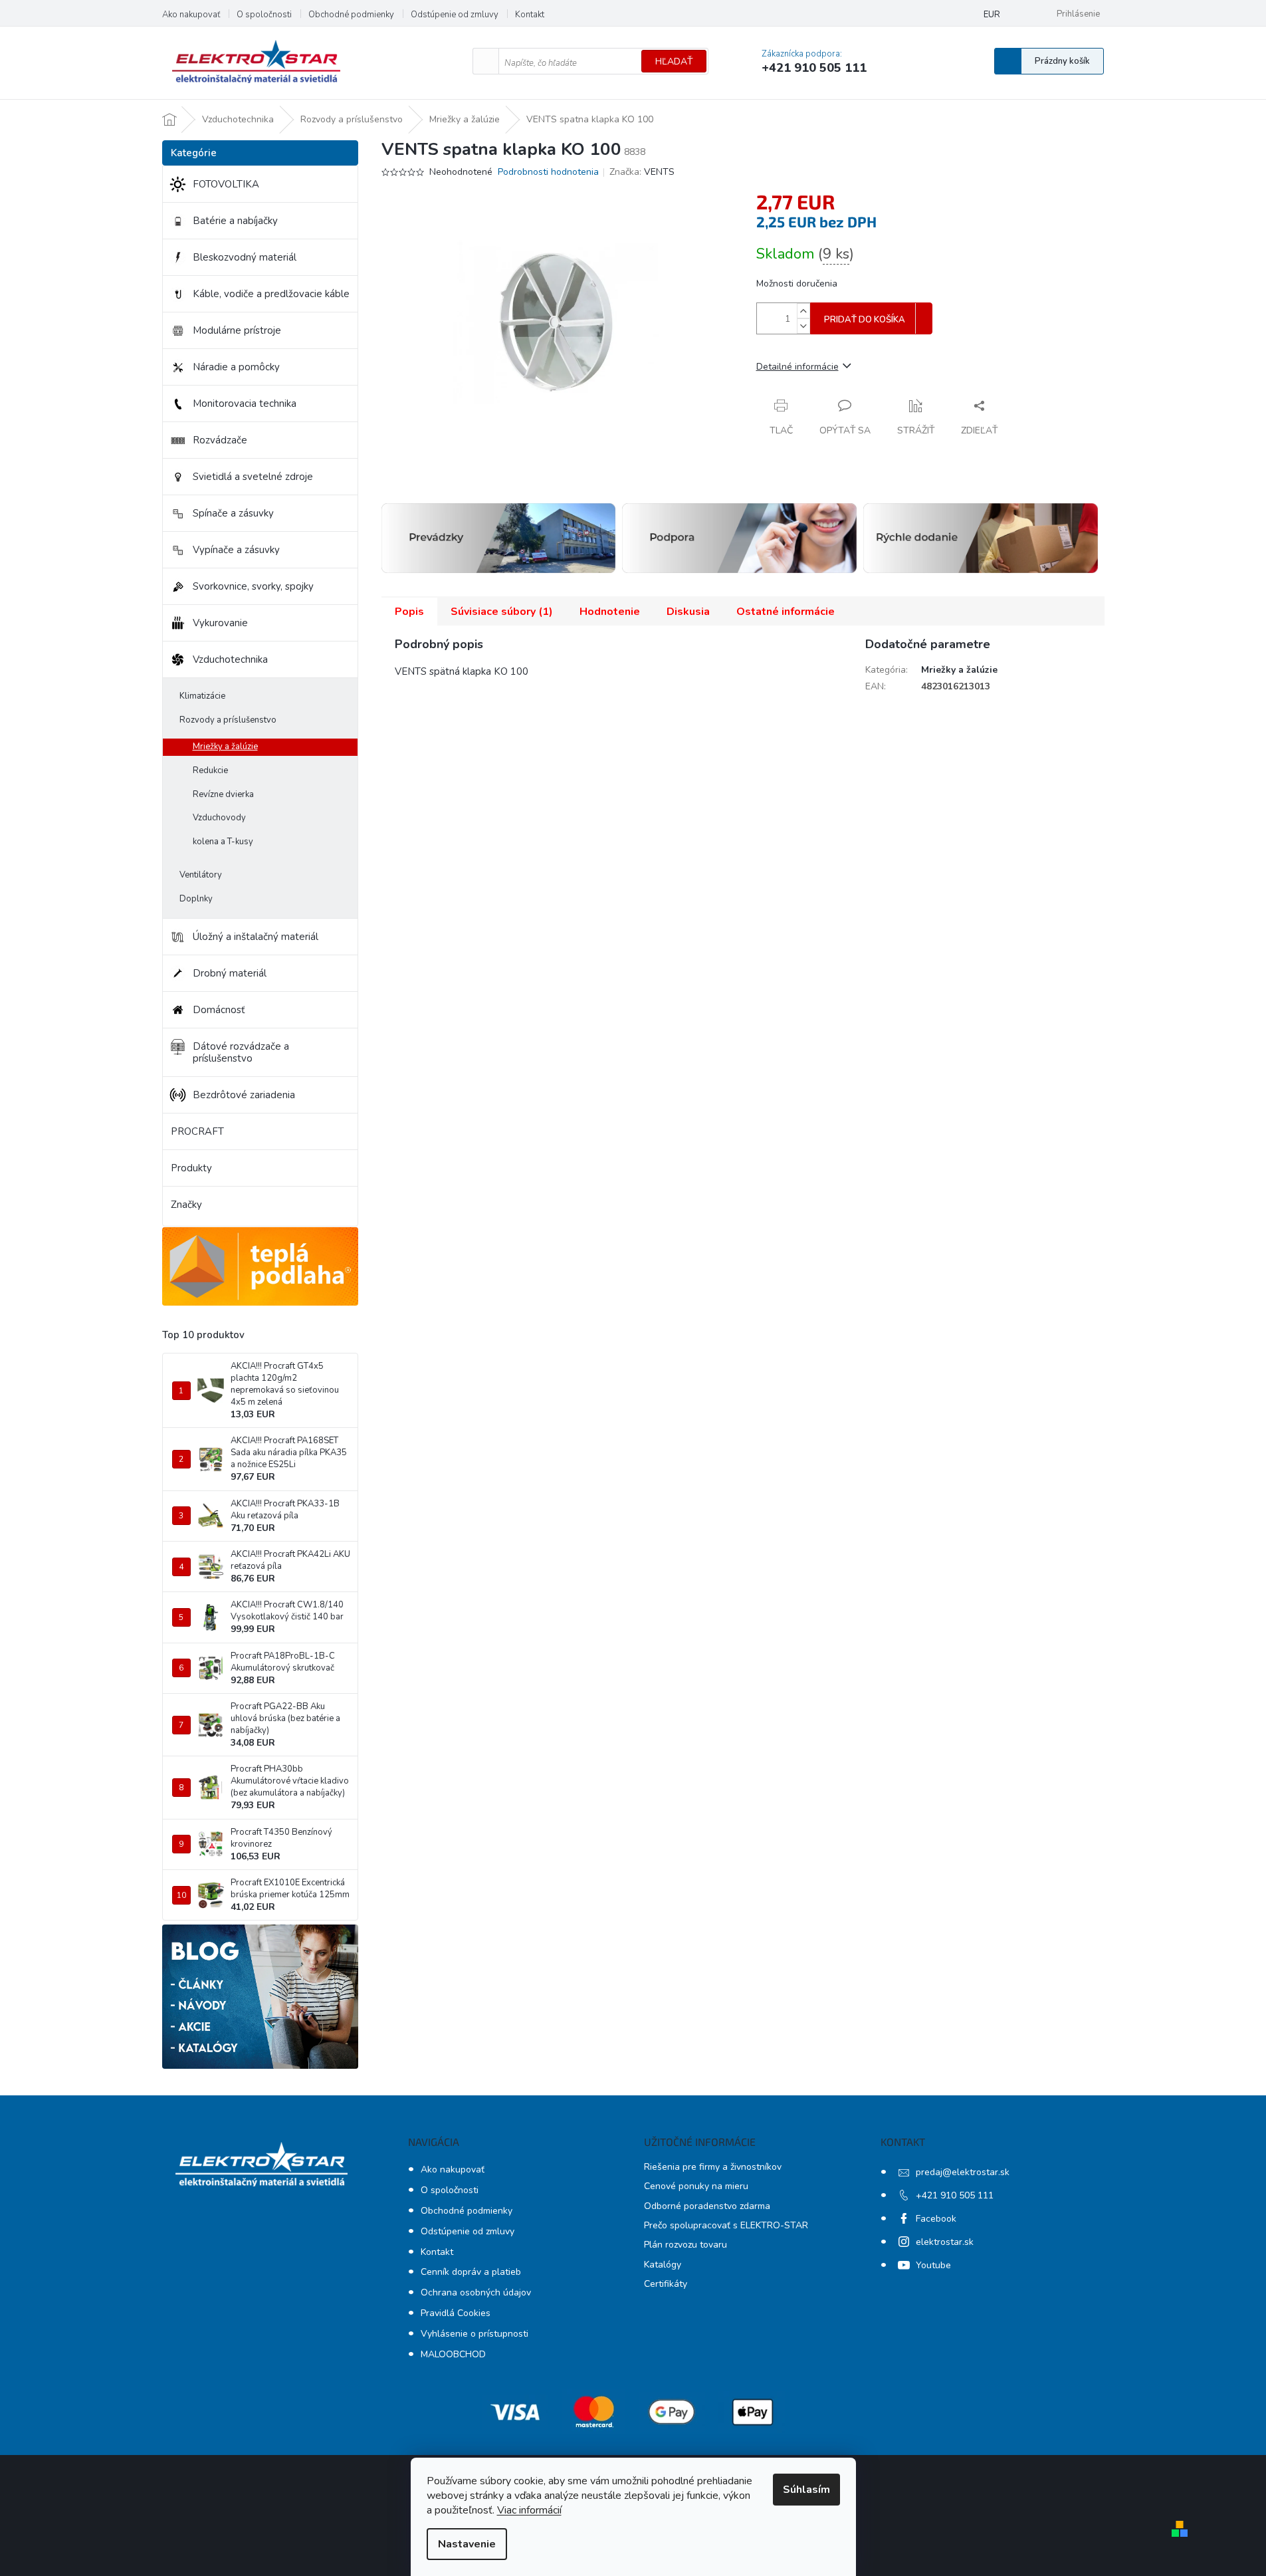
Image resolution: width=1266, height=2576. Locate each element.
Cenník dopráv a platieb (471, 2272)
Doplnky (196, 899)
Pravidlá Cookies (456, 2313)
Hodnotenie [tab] (610, 612)
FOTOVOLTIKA (226, 184)
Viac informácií (529, 2510)
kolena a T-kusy (223, 842)
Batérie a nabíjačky (235, 221)
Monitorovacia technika (245, 404)
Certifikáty (666, 2284)
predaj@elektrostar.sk (963, 2172)
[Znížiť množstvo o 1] (803, 326)
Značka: (642, 172)
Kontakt (530, 15)
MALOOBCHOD (453, 2354)
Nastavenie (467, 2544)
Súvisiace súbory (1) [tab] (502, 612)
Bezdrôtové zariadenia (244, 1095)
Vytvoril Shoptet (1231, 2528)
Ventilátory (201, 875)
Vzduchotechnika (230, 659)
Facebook (936, 2219)
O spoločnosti (264, 15)
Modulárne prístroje (237, 330)
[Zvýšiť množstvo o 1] (803, 311)
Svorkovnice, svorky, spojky (253, 586)
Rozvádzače (220, 440)
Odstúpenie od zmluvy (455, 15)
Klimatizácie (202, 696)
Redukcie (210, 770)
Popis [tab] (409, 612)
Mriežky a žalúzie (225, 747)
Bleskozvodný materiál (245, 257)
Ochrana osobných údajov (476, 2292)
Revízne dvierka (223, 794)
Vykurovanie (220, 623)
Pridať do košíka (865, 320)
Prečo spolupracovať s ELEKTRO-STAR (726, 2225)
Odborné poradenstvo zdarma (707, 2206)
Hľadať (674, 61)
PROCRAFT (197, 1131)
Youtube (933, 2265)
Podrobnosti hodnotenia (548, 172)
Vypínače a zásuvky (236, 550)
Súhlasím (806, 2490)
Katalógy (663, 2265)
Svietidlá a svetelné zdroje (253, 477)
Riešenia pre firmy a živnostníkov (713, 2167)
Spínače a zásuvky (233, 513)
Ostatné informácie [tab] (786, 612)
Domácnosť (219, 1010)
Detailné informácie (797, 367)
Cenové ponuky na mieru (696, 2186)
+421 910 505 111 (955, 2195)
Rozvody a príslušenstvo (228, 720)
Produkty (191, 1168)
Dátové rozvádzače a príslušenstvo (241, 1052)
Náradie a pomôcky (236, 367)
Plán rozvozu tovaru (686, 2245)
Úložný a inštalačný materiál (256, 937)
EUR (992, 15)
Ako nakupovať (191, 15)
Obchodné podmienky (351, 15)
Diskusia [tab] (688, 612)
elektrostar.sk (945, 2242)
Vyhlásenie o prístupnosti (475, 2334)
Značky (186, 1205)
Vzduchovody (219, 818)
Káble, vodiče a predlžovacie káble (271, 294)
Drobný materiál (230, 973)
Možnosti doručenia (797, 284)
